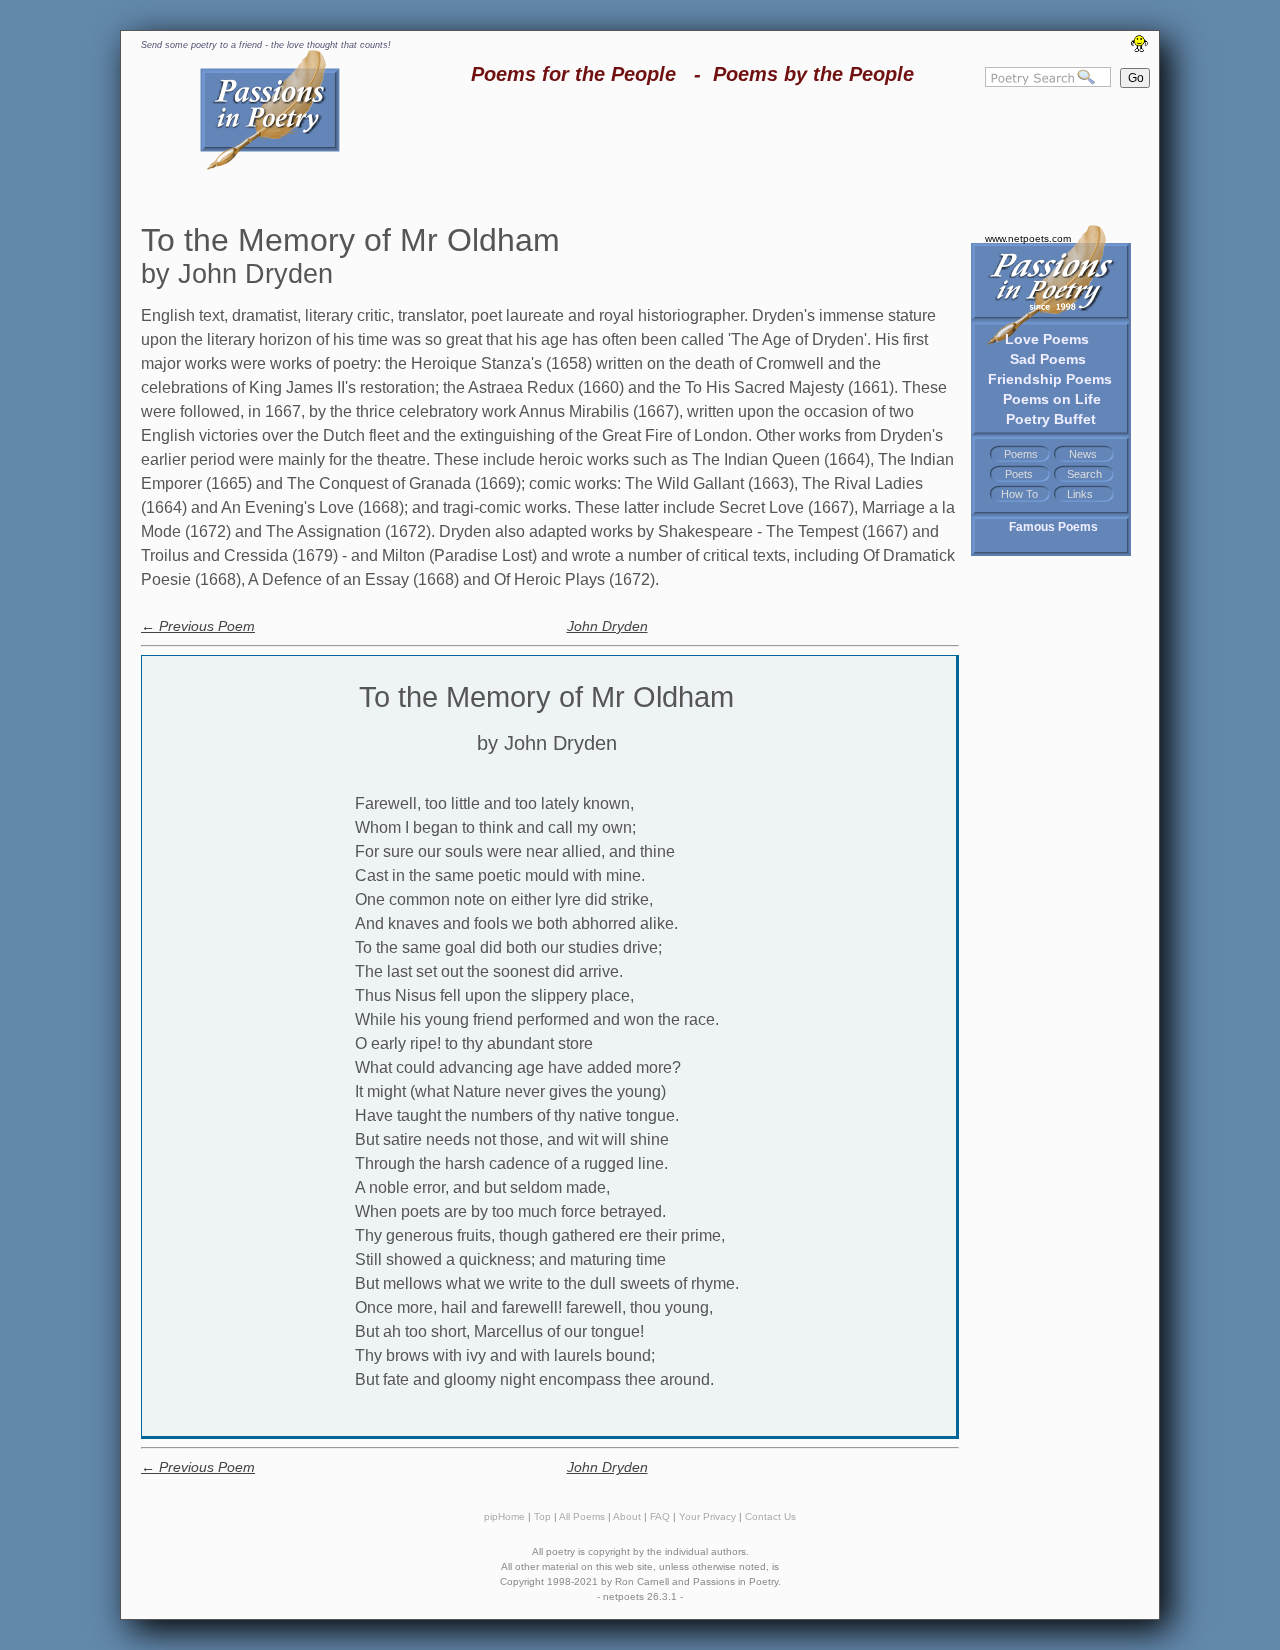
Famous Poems (1053, 527)
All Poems (582, 1516)
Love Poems (1047, 339)
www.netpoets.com (1028, 238)
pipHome (504, 1516)
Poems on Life (1052, 399)
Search (1084, 474)
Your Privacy (707, 1516)
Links (1080, 494)
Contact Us (770, 1516)
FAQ (660, 1516)
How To (1019, 494)
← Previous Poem (198, 626)
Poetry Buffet (1051, 419)
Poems (1021, 454)
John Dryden (607, 626)
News (1083, 454)
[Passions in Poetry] (270, 166)
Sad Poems (1048, 359)
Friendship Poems (1050, 379)
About (627, 1516)
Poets (1019, 474)
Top (542, 1516)
